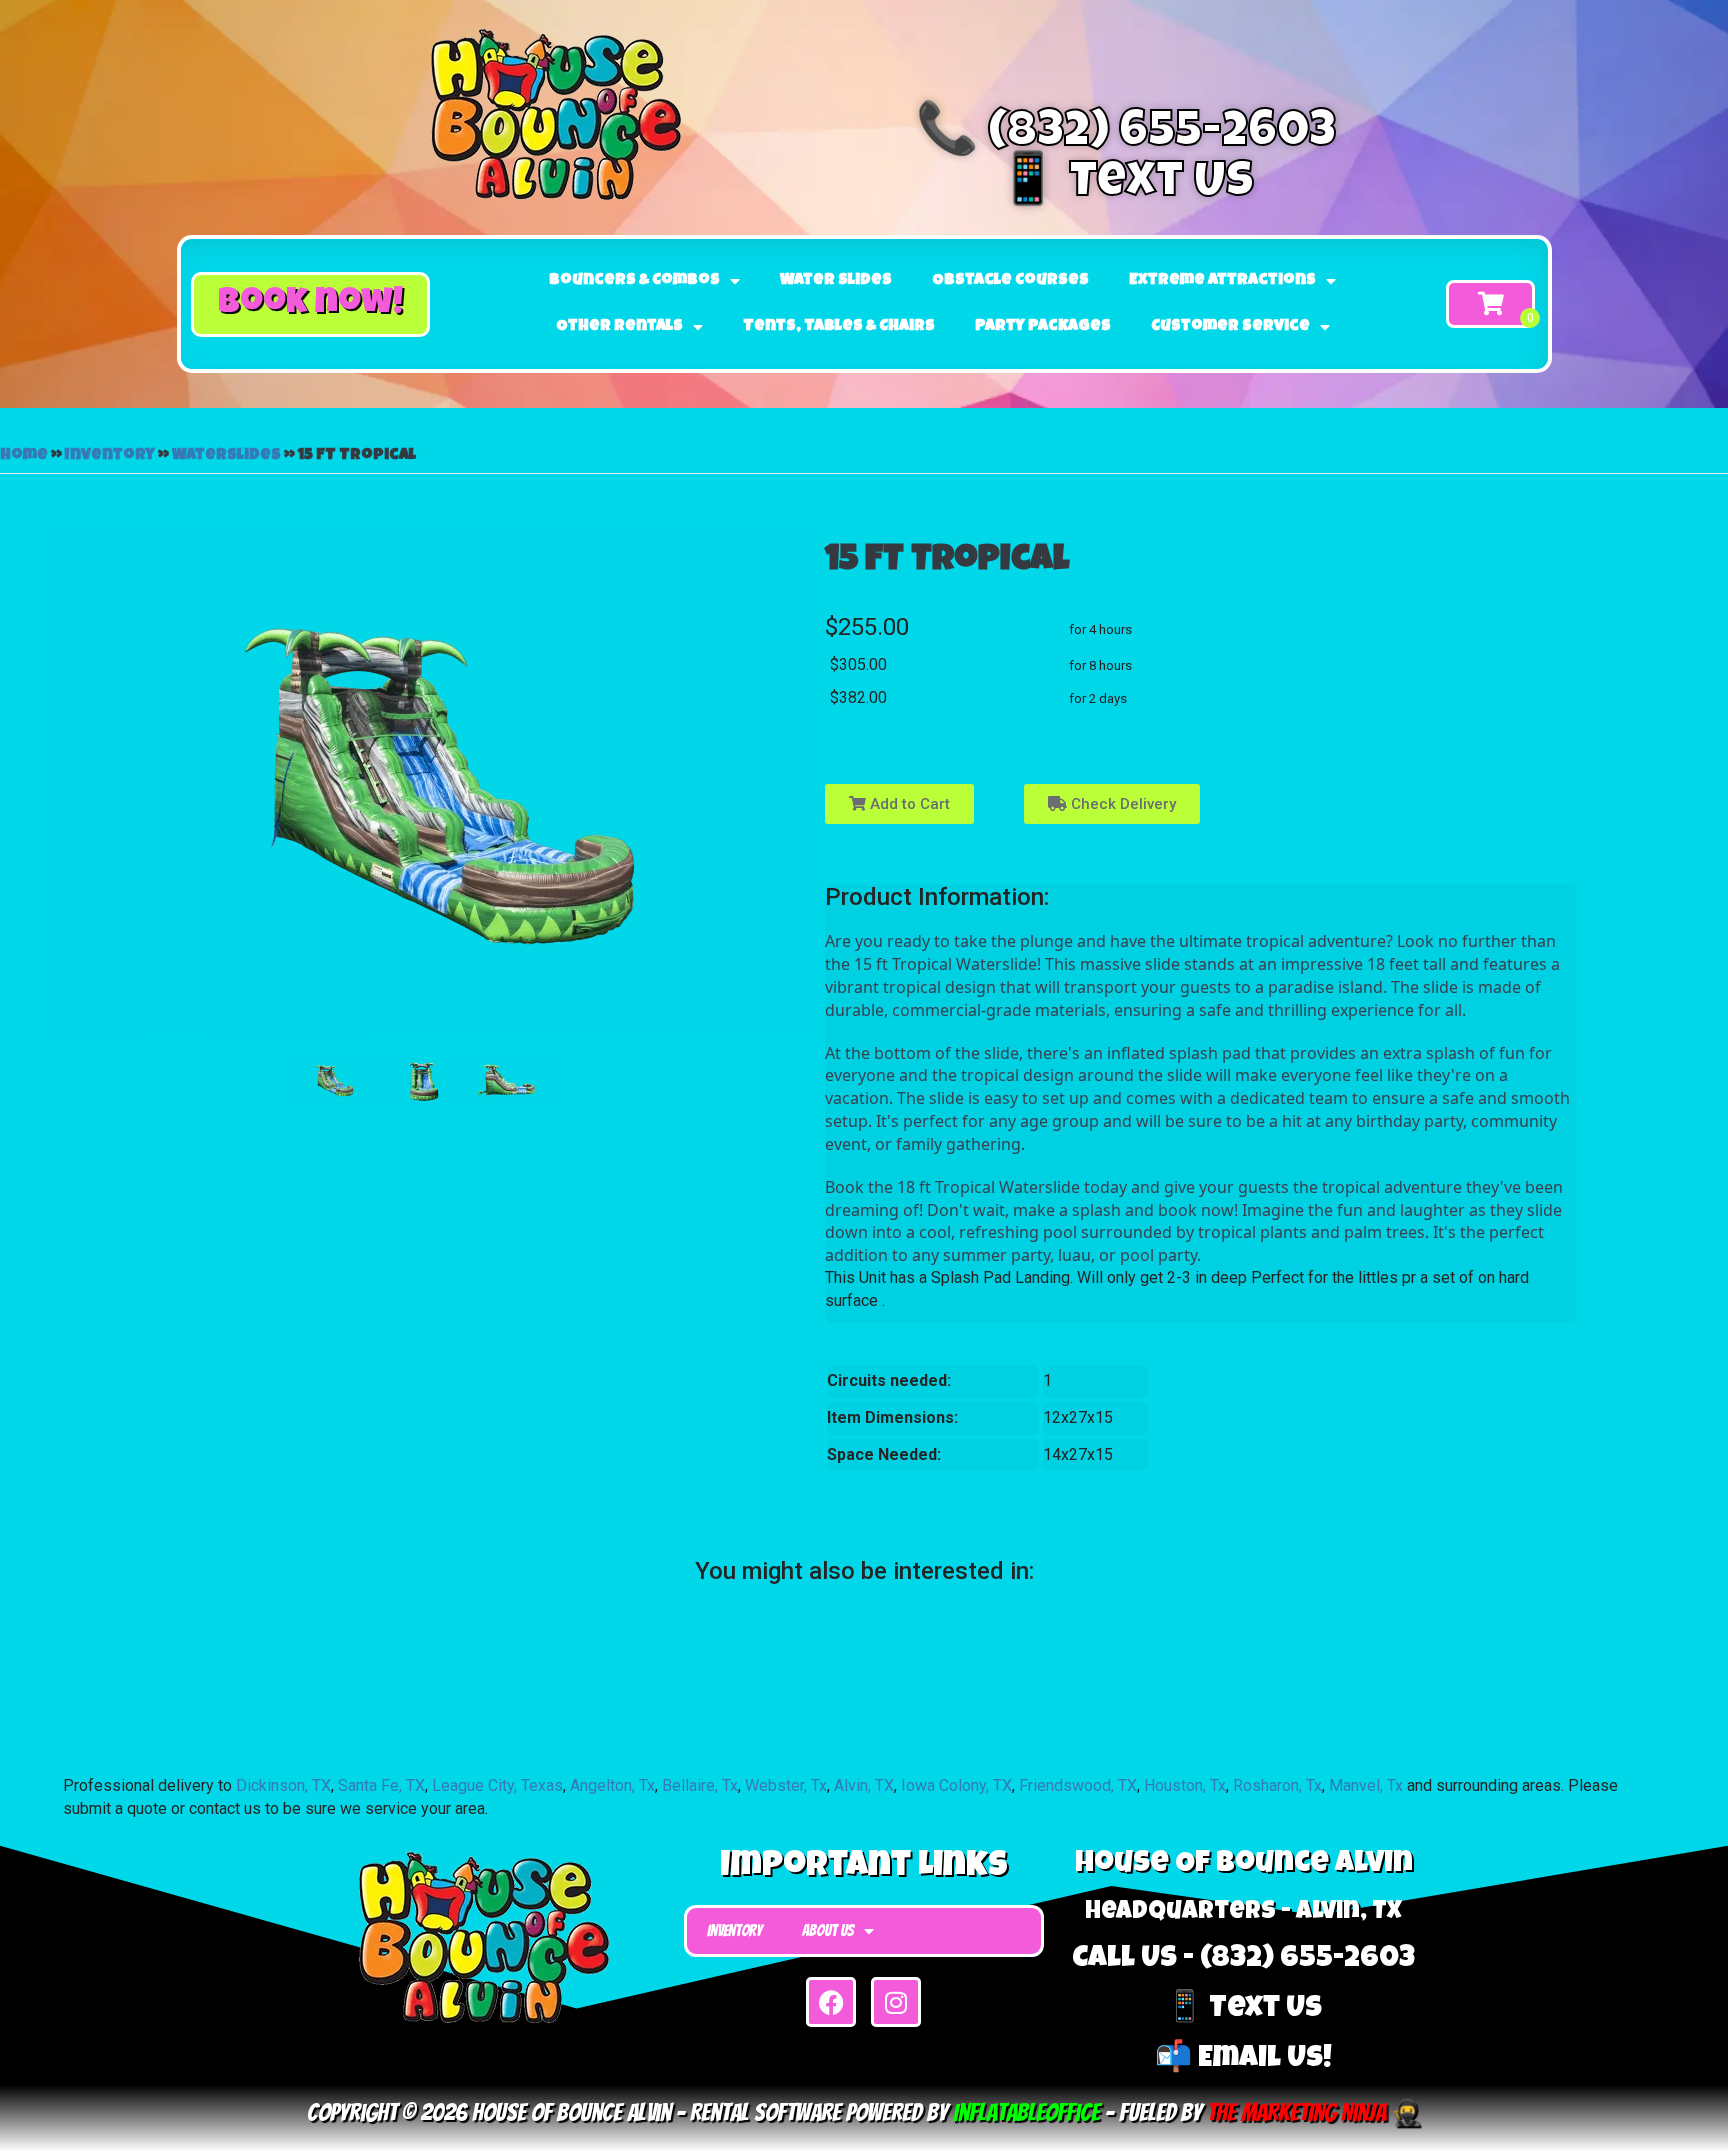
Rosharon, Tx (1277, 1785)
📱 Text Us (1125, 185)
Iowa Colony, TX (956, 1785)
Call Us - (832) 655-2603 (1243, 1960)
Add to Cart (908, 804)
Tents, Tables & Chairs (839, 327)
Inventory (110, 456)
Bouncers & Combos (634, 281)
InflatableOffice (1026, 2112)
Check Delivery (1121, 804)
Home (24, 456)
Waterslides (226, 456)
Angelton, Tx (612, 1785)
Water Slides (836, 281)
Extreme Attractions (1222, 281)
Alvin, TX (864, 1785)
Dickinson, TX (283, 1785)
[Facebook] (831, 2002)
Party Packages (1043, 327)
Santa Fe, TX (381, 1785)
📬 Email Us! (1243, 2060)
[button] (310, 304)
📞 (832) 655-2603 (1126, 135)
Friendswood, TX (1078, 1785)
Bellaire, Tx (700, 1785)
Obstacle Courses (1010, 281)
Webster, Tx (786, 1785)
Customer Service (1230, 327)
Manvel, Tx (1366, 1785)
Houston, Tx (1185, 1785)
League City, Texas (497, 1785)
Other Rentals (619, 327)
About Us (828, 1930)
